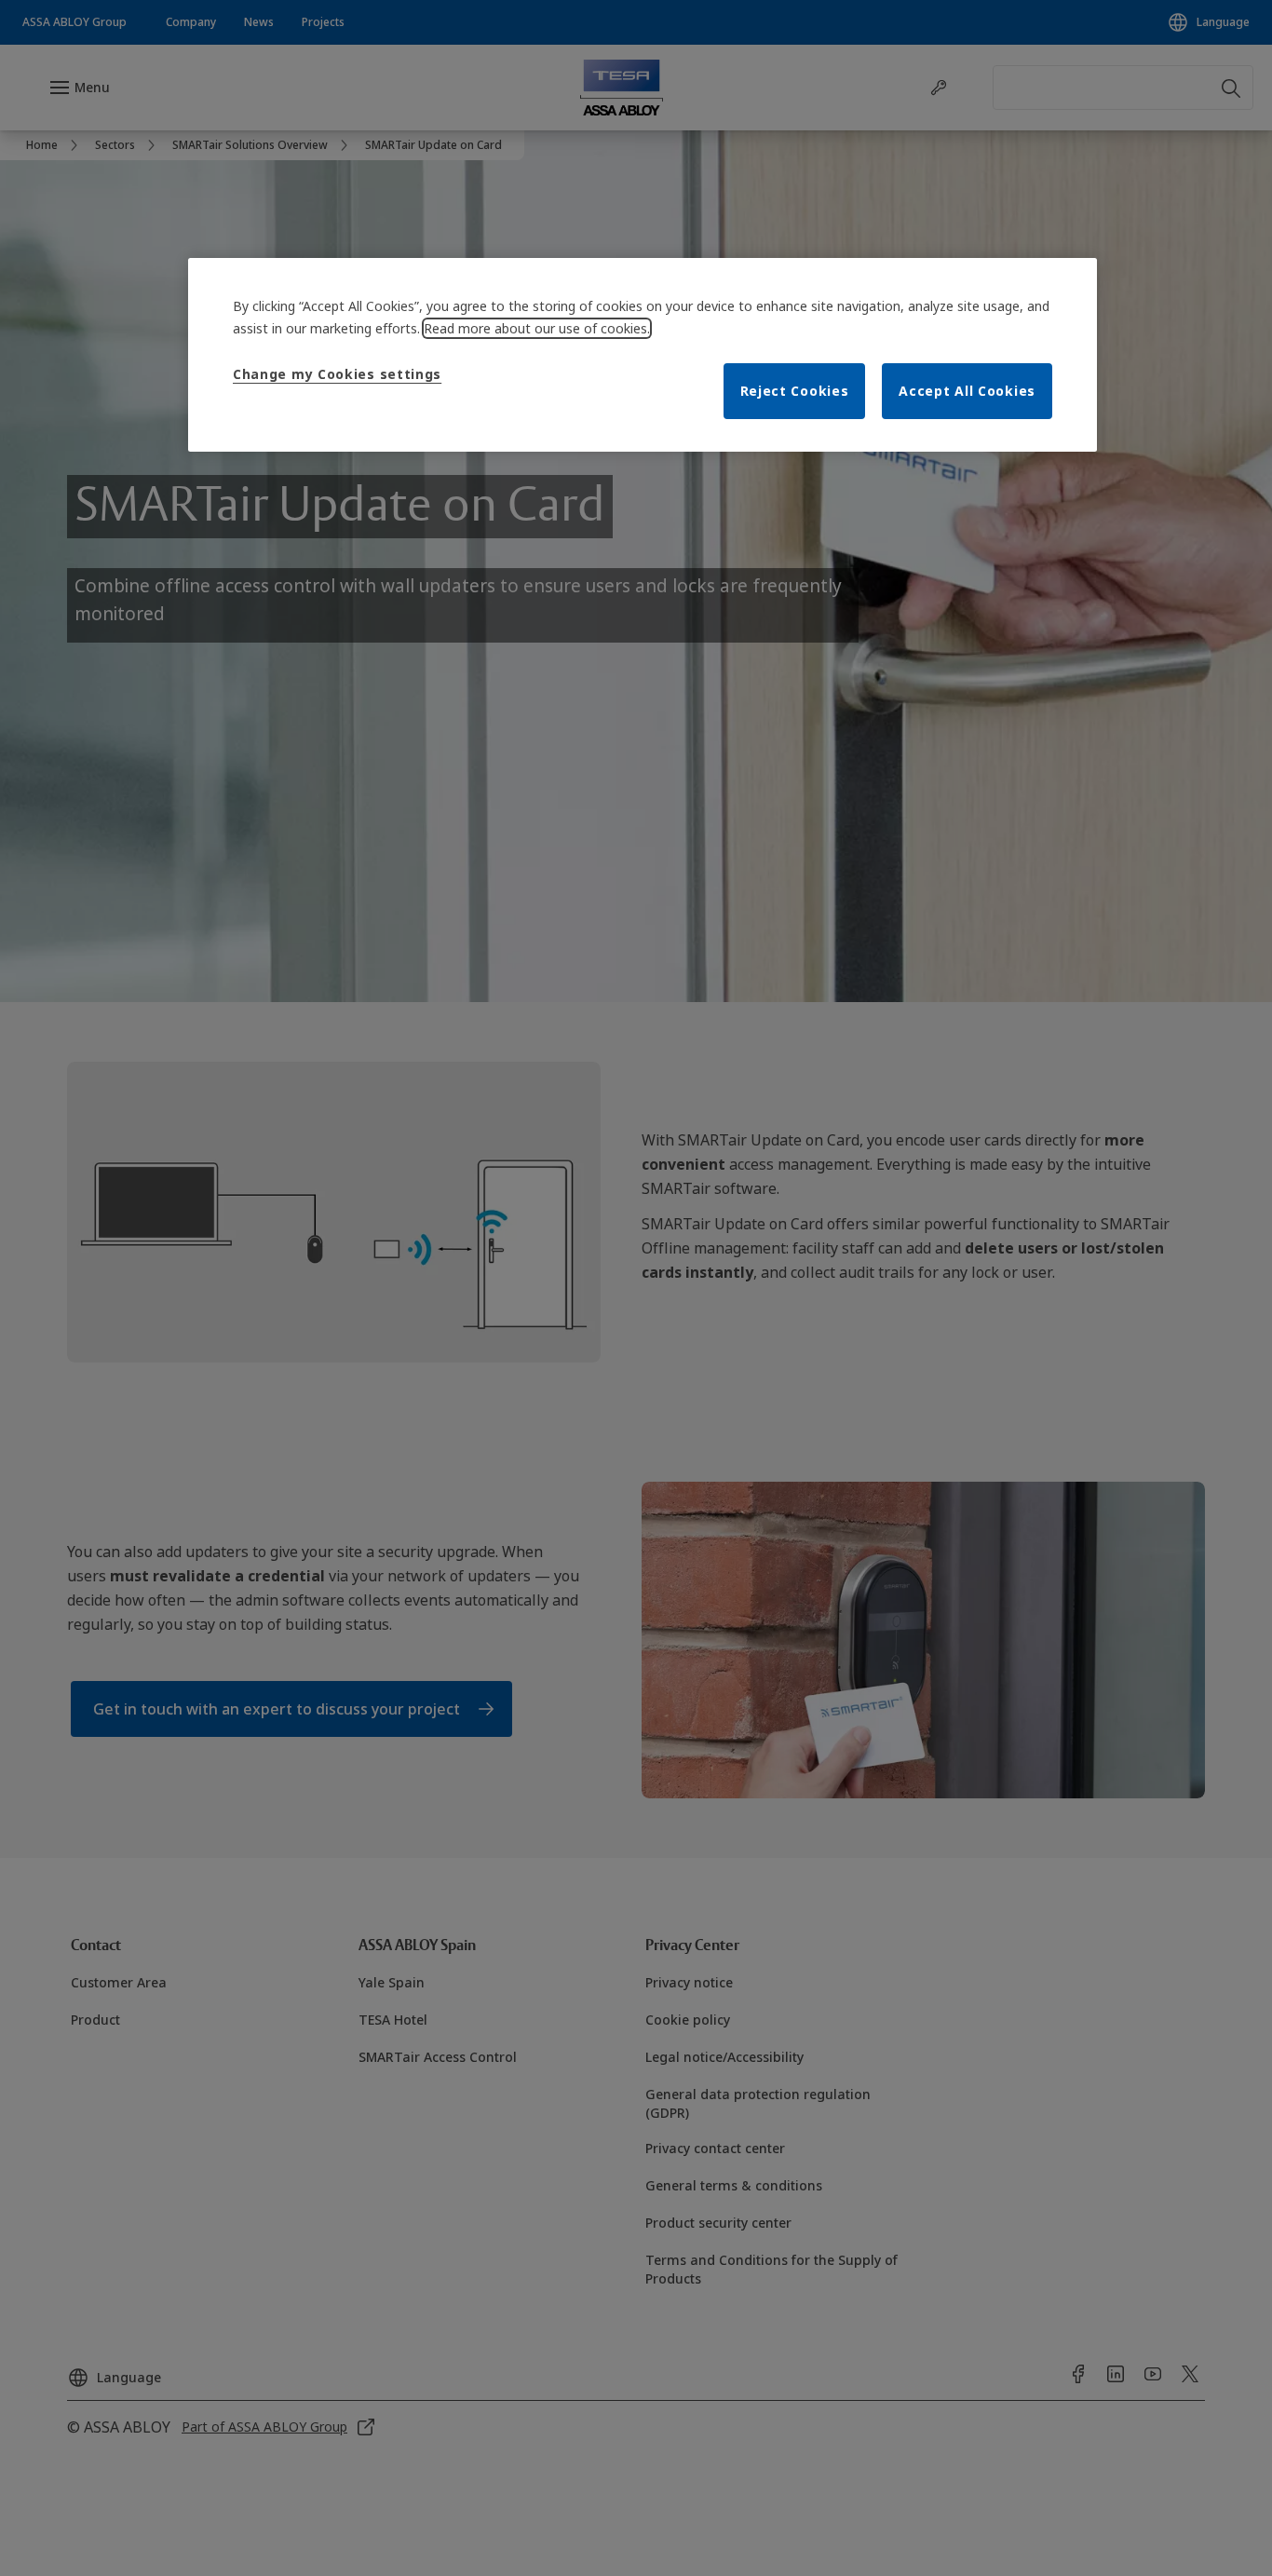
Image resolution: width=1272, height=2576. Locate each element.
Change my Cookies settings (337, 374)
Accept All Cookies (967, 391)
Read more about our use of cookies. (537, 328)
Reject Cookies (795, 391)
